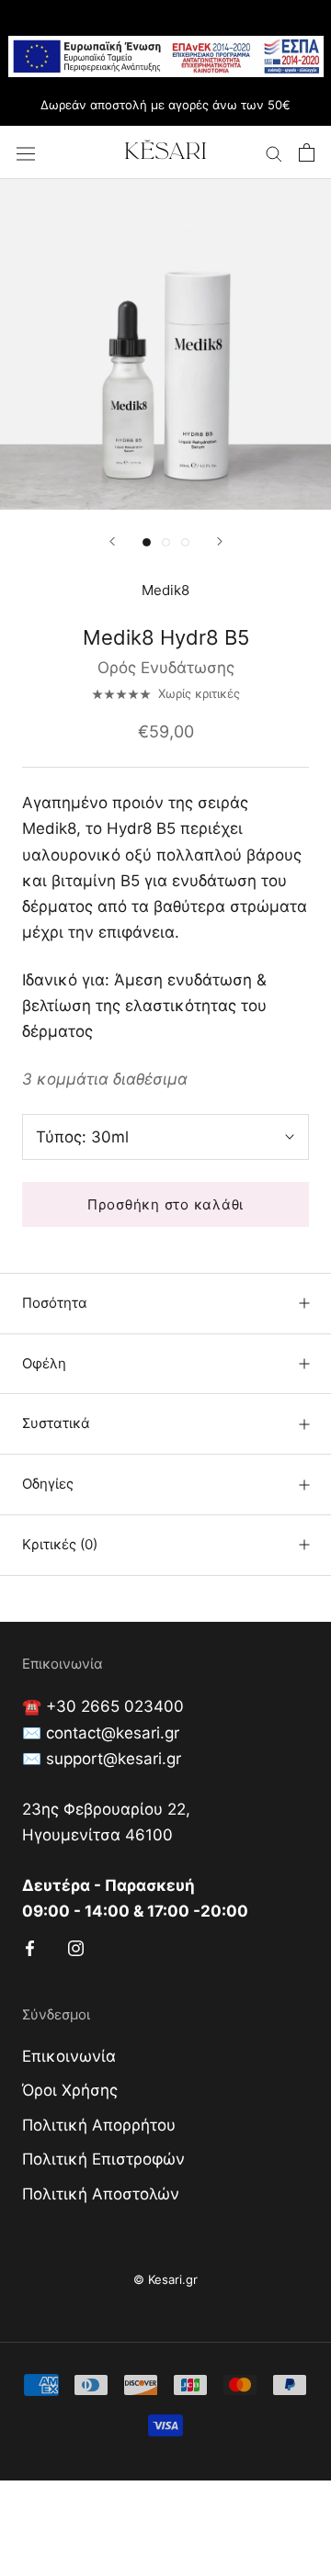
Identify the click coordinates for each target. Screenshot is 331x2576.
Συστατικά (56, 1423)
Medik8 (165, 590)
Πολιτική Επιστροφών (103, 2159)
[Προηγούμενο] (112, 541)
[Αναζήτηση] (274, 153)
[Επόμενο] (220, 541)
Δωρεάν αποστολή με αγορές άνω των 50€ (165, 105)
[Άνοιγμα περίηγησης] (26, 153)
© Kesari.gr (165, 2279)
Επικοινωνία (69, 2056)
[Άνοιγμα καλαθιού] (307, 152)
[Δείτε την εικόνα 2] (166, 542)
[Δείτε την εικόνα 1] (147, 542)
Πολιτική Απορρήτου (99, 2125)
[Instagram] (76, 1947)
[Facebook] (30, 1947)
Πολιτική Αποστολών (101, 2194)
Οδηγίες (48, 1484)
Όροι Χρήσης (70, 2090)
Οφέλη (44, 1363)
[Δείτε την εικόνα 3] (185, 542)
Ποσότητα (55, 1303)
